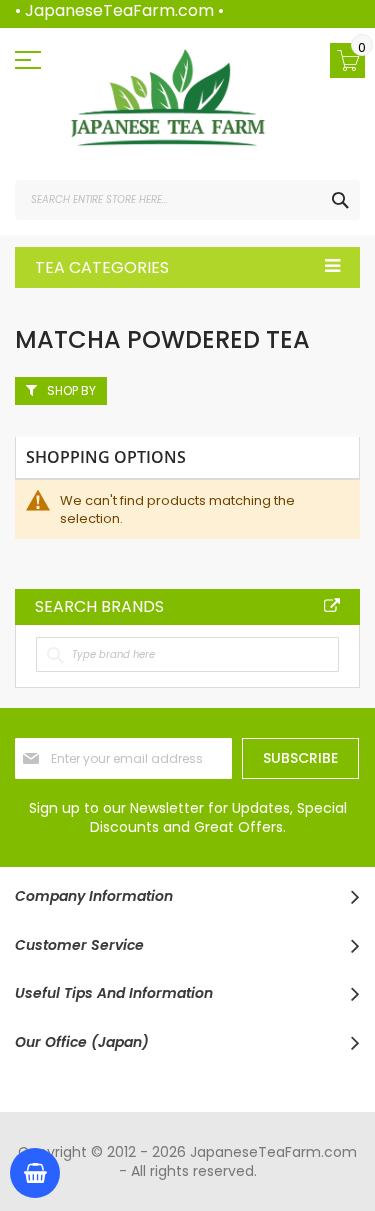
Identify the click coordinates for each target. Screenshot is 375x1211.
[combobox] (187, 200)
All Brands (332, 606)
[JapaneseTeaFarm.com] (167, 98)
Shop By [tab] (71, 390)
